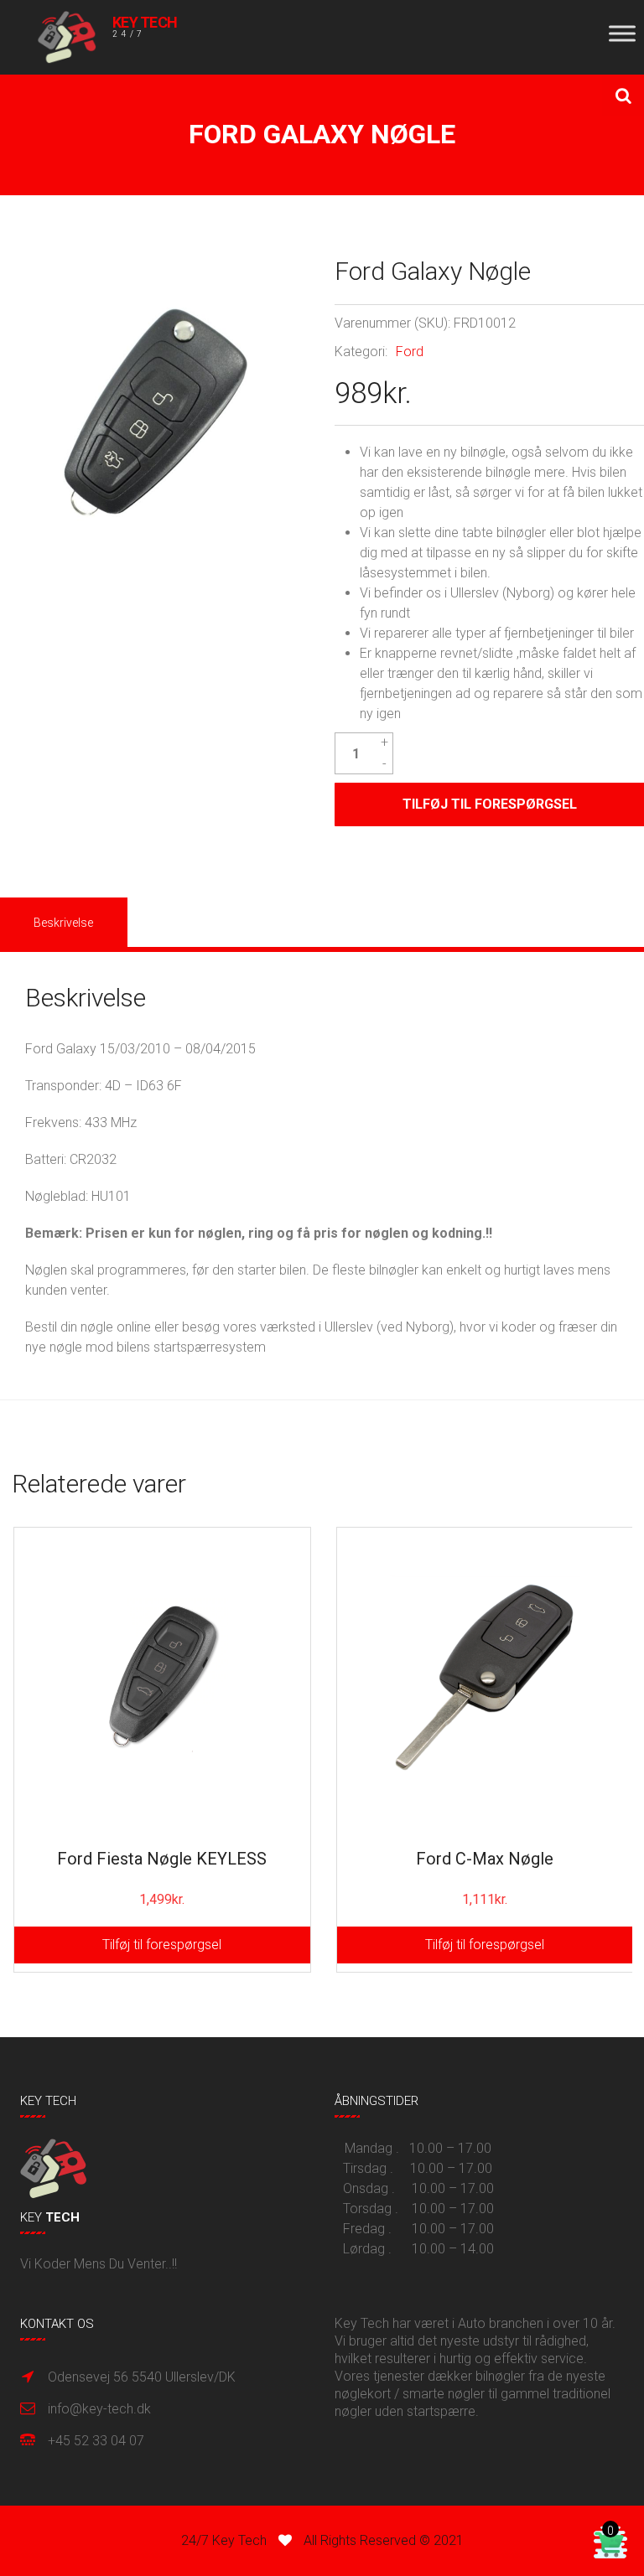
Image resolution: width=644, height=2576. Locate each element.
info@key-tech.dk (99, 2409)
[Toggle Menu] (622, 33)
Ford (410, 352)
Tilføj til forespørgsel (162, 1945)
